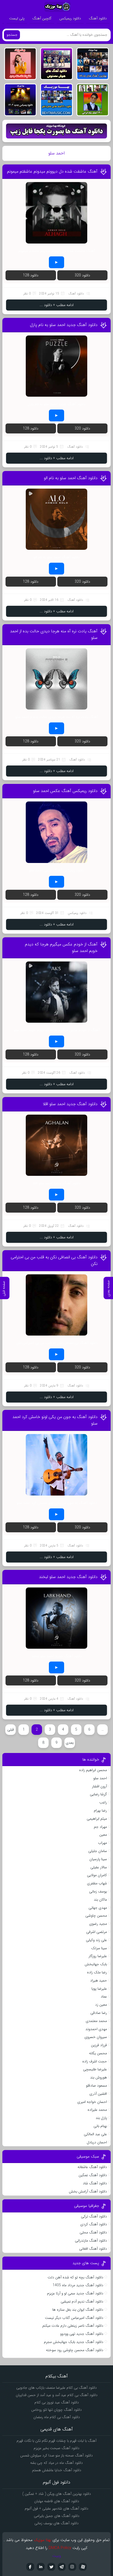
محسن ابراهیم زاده (93, 1770)
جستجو (12, 35)
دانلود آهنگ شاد (95, 2183)
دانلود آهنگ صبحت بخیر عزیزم (56, 2448)
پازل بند (101, 2118)
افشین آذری (98, 2094)
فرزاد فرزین (99, 2045)
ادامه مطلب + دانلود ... (57, 305)
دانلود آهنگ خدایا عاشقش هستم (57, 2470)
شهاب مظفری (97, 1883)
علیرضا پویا (99, 1989)
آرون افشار (99, 1786)
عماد (104, 1996)
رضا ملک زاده (97, 1972)
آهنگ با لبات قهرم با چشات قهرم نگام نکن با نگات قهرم (56, 2441)
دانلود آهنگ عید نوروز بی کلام (57, 2402)
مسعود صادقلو (96, 2086)
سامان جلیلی (98, 1851)
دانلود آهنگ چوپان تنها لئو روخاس (56, 2410)
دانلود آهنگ (98, 18)
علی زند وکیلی (96, 1940)
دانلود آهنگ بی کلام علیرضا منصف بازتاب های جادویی (56, 2388)
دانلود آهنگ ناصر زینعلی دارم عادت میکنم (73, 2326)
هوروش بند (99, 2077)
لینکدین (41, 2567)
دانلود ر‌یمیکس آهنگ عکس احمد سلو (65, 791)
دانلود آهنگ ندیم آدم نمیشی (82, 2301)
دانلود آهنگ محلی (93, 2232)
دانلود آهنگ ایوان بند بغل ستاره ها (78, 2310)
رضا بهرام (100, 1811)
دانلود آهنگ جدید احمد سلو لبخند (68, 1577)
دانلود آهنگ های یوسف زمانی (56, 2523)
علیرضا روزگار (98, 1956)
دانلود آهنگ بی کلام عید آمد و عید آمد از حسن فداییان (57, 2395)
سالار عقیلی (99, 1867)
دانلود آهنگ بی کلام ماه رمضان (57, 2417)
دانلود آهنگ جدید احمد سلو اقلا (70, 1104)
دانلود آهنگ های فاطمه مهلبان (57, 2501)
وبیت (57, 2556)
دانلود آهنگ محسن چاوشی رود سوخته (75, 2350)
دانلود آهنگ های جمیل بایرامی (57, 2516)
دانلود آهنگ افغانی (93, 2249)
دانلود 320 (82, 275)
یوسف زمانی (98, 1891)
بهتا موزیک (43, 2540)
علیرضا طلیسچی (95, 2069)
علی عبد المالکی (95, 2134)
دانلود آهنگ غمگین (93, 2175)
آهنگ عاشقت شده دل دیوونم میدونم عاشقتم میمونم (52, 171)
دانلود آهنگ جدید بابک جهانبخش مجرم (74, 2342)
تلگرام (62, 2567)
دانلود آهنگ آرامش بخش (88, 2191)
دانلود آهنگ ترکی (94, 2216)
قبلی (11, 1730)
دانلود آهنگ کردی (94, 2224)
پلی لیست (17, 18)
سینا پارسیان (98, 1859)
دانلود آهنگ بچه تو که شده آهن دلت (75, 2277)
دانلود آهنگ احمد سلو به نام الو (71, 478)
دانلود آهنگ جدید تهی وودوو (82, 2334)
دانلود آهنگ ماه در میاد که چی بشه (56, 2463)
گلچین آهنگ (42, 18)
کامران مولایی (97, 1875)
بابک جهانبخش (96, 1964)
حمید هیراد (99, 1980)
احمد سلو (100, 1778)
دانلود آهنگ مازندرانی (91, 2241)
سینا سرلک (99, 1948)
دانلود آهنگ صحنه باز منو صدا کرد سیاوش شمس (56, 2455)
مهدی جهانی (98, 1908)
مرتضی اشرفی (97, 1932)
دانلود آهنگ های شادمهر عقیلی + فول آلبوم (56, 2508)
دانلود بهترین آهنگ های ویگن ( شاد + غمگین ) (57, 2494)
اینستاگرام (72, 2567)
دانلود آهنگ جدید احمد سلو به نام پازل (64, 325)
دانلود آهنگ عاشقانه (92, 2167)
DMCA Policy (60, 2548)
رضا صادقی (99, 2013)
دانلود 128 (31, 275)
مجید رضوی (98, 1924)
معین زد (101, 2005)
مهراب (102, 1843)
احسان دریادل (97, 2142)
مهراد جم (100, 1827)
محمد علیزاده (97, 2110)
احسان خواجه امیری (92, 2102)
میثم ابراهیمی (97, 1819)
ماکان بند (100, 1900)
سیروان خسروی (96, 2037)
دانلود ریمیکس (70, 18)
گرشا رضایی (98, 1794)
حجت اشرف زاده (95, 2061)
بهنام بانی (100, 2126)
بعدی (70, 1743)
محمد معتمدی (96, 2021)
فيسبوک (30, 2567)
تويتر (51, 2567)
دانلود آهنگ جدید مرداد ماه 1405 (78, 2285)
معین (103, 1835)
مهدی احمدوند (96, 2029)
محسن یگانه (98, 2053)
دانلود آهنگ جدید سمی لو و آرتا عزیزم (75, 2293)
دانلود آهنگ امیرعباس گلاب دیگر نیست (74, 2318)
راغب (103, 1802)
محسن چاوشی (96, 1916)
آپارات (83, 2567)
